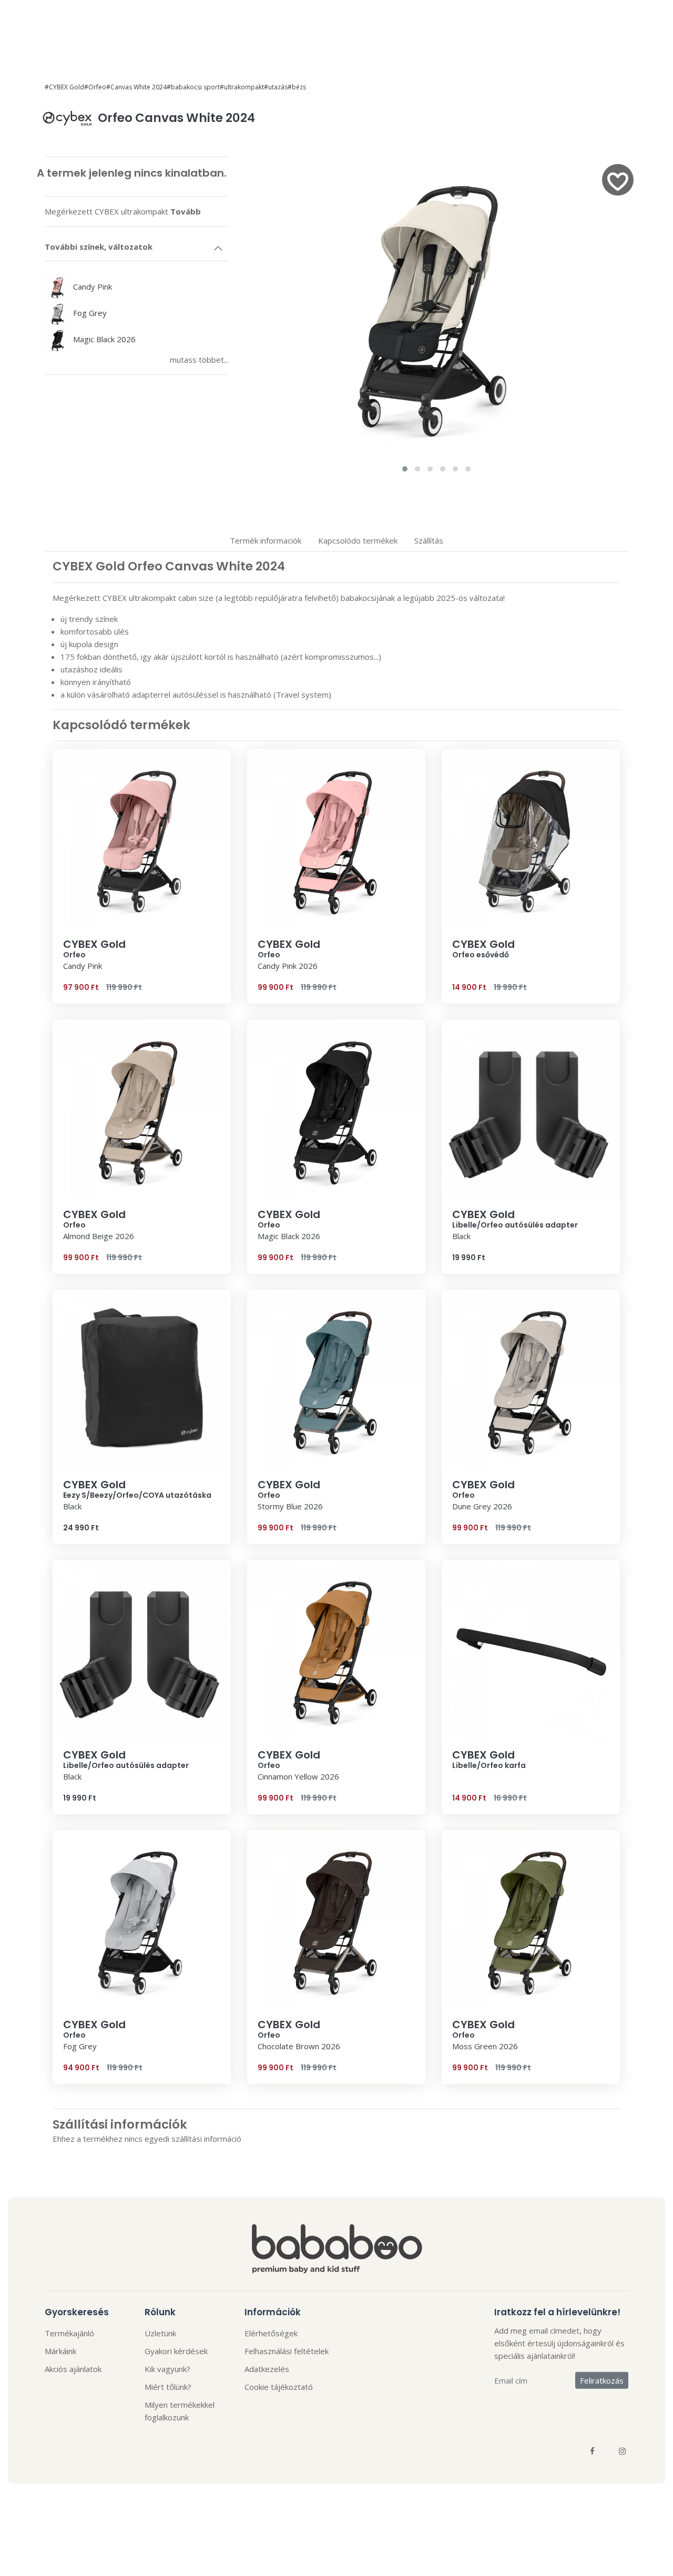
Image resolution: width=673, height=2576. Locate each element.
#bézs (297, 87)
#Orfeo (95, 87)
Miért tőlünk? (168, 2387)
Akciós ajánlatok (73, 2369)
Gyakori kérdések (176, 2351)
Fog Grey (89, 313)
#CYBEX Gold (64, 87)
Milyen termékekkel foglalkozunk (180, 2411)
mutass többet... (199, 360)
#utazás (276, 87)
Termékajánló (69, 2333)
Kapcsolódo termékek (358, 540)
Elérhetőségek (271, 2333)
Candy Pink (91, 287)
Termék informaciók (266, 540)
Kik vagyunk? (167, 2369)
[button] (405, 469)
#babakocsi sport (193, 87)
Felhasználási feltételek (287, 2351)
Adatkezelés (267, 2369)
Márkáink (60, 2351)
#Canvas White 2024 (136, 87)
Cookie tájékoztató (279, 2387)
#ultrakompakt (242, 87)
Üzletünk (160, 2333)
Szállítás (429, 540)
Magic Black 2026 (103, 339)
